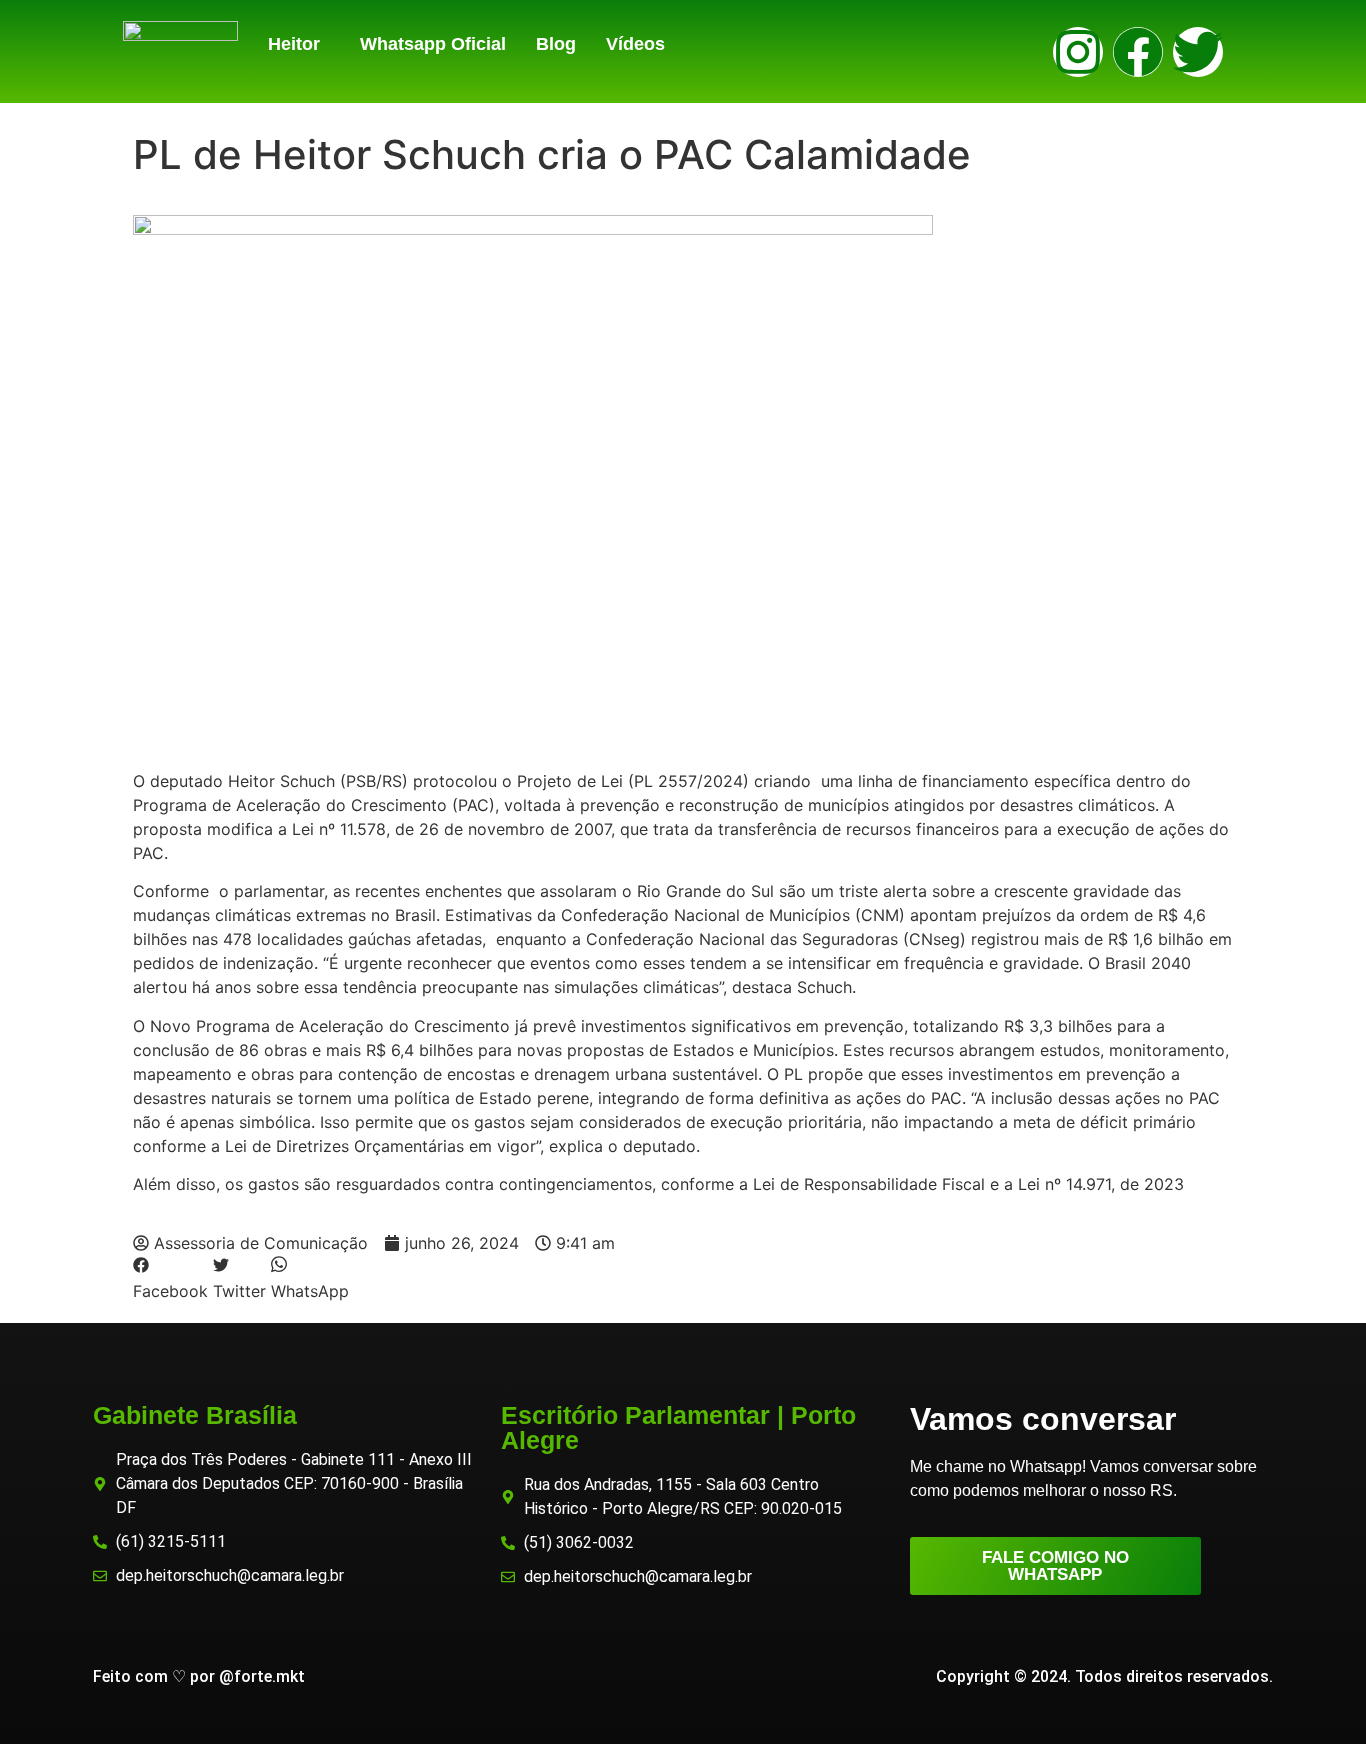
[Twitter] (1198, 52)
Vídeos (635, 44)
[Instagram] (1078, 52)
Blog (556, 44)
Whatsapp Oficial (433, 44)
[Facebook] (1138, 52)
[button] (299, 44)
